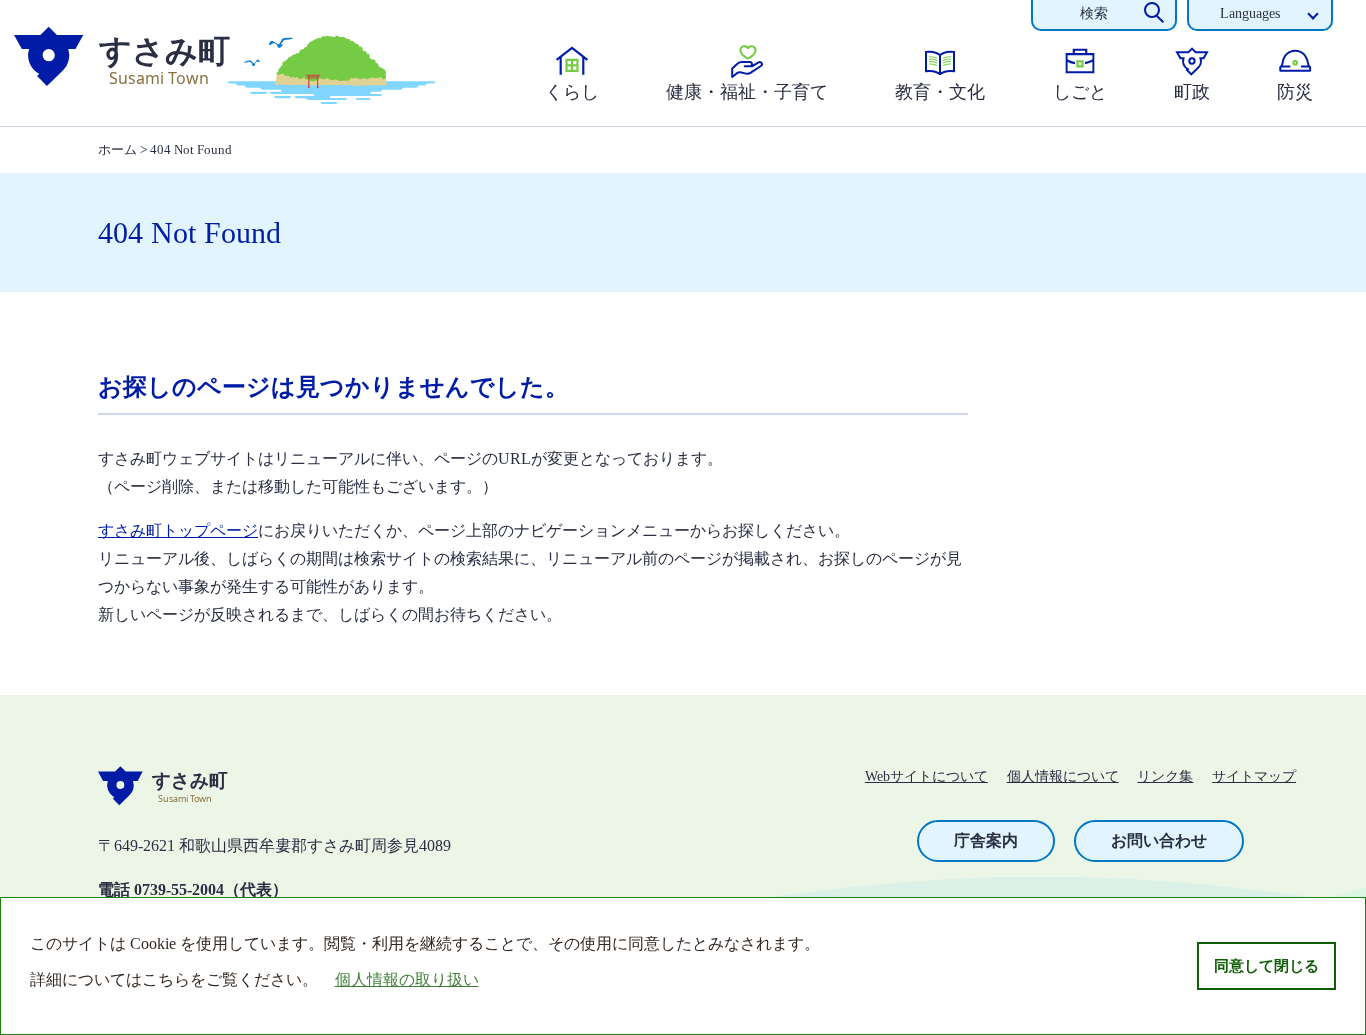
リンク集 (1165, 776)
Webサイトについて (926, 776)
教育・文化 (940, 92)
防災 (1295, 92)
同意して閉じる (1266, 966)
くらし (572, 92)
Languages (1250, 13)
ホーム (117, 149)
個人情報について (1063, 776)
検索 (1094, 13)
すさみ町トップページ (178, 530)
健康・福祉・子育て (747, 92)
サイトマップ (1254, 776)
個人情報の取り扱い (407, 979)
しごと (1080, 92)
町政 (1192, 92)
